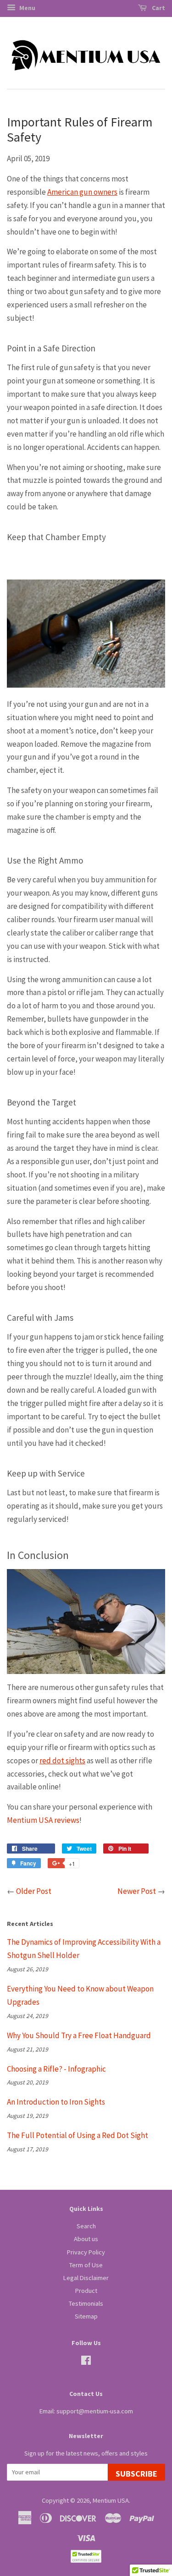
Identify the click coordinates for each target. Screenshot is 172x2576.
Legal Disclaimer (86, 2278)
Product (86, 2291)
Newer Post (137, 1891)
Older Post (34, 1891)
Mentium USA (111, 2500)
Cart (158, 8)
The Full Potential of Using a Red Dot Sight (78, 2135)
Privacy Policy (86, 2252)
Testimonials (86, 2303)
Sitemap (86, 2316)
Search (86, 2226)
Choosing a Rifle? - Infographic (56, 2069)
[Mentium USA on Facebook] (86, 2362)
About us (86, 2239)
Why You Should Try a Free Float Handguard (79, 2035)
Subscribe (136, 2474)
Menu (27, 8)
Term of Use (86, 2265)
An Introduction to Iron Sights (56, 2102)
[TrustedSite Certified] (86, 2556)
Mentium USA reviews (43, 1820)
